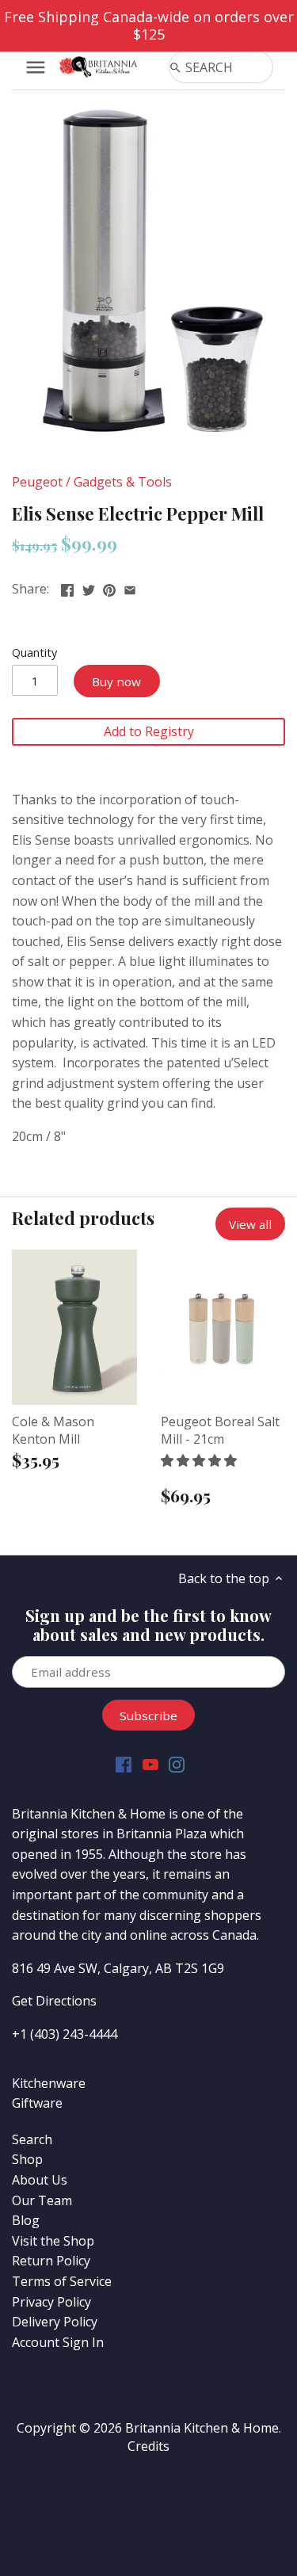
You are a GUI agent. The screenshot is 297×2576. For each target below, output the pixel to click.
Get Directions (54, 2001)
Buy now (116, 681)
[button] (200, 1460)
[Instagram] (177, 1763)
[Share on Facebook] (67, 587)
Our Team (42, 2200)
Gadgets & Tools (123, 482)
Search (32, 2139)
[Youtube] (150, 1763)
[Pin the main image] (109, 587)
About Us (40, 2180)
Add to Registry (149, 731)
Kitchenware (49, 2083)
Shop (27, 2159)
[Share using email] (130, 587)
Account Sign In (58, 2342)
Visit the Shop (53, 2241)
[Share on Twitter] (89, 587)
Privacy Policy (51, 2302)
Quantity (34, 653)
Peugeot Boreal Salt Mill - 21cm (220, 1430)
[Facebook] (124, 1763)
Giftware (37, 2103)
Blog (26, 2220)
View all (250, 1224)
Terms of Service (62, 2281)
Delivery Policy (55, 2322)
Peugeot (37, 482)
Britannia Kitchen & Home (202, 2428)
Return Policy (51, 2261)
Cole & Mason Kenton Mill (53, 1430)
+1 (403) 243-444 (61, 2034)
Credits (148, 2446)
